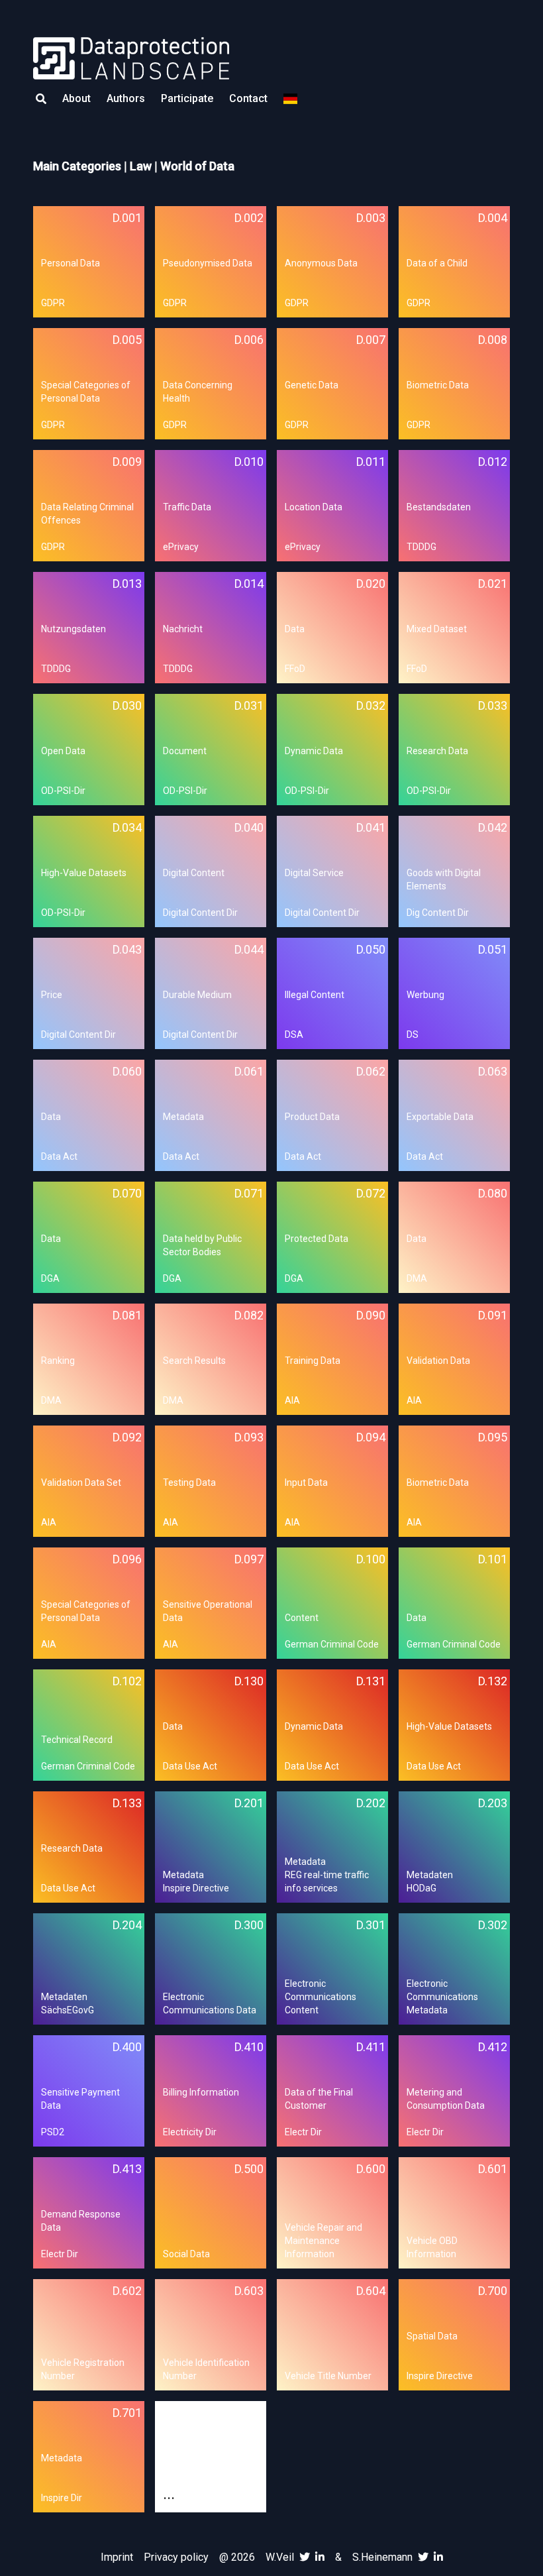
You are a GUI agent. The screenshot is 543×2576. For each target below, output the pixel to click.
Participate (187, 98)
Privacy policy (176, 2557)
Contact (248, 98)
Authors (126, 98)
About (76, 98)
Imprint (117, 2557)
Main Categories (77, 166)
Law (141, 166)
